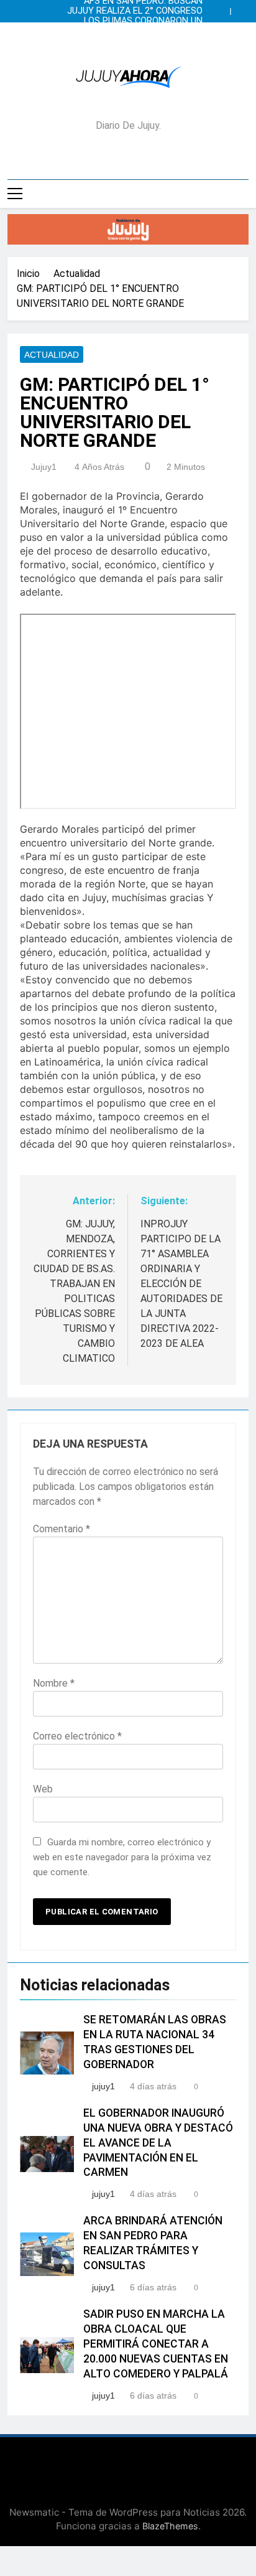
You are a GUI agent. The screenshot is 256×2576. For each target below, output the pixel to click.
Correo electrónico (77, 1736)
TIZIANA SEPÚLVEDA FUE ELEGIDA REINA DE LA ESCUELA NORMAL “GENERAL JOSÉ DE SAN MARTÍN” (133, 31)
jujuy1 (44, 467)
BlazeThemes (170, 2526)
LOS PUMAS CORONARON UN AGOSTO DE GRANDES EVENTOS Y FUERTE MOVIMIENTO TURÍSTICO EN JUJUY (132, 21)
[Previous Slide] (224, 8)
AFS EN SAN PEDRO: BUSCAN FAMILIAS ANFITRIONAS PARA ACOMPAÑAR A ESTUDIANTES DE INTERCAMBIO (135, 41)
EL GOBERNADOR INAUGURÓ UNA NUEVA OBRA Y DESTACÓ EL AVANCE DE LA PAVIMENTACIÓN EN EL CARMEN (158, 2143)
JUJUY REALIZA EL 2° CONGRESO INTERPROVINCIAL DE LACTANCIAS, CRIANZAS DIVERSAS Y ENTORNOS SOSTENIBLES (130, 11)
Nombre (54, 1683)
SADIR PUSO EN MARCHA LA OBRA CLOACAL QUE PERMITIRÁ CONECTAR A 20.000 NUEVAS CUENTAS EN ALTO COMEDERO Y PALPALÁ (156, 2344)
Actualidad (52, 355)
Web (43, 1789)
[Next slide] (242, 8)
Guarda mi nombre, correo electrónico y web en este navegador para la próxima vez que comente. (122, 1857)
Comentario (62, 1529)
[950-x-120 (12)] (128, 229)
